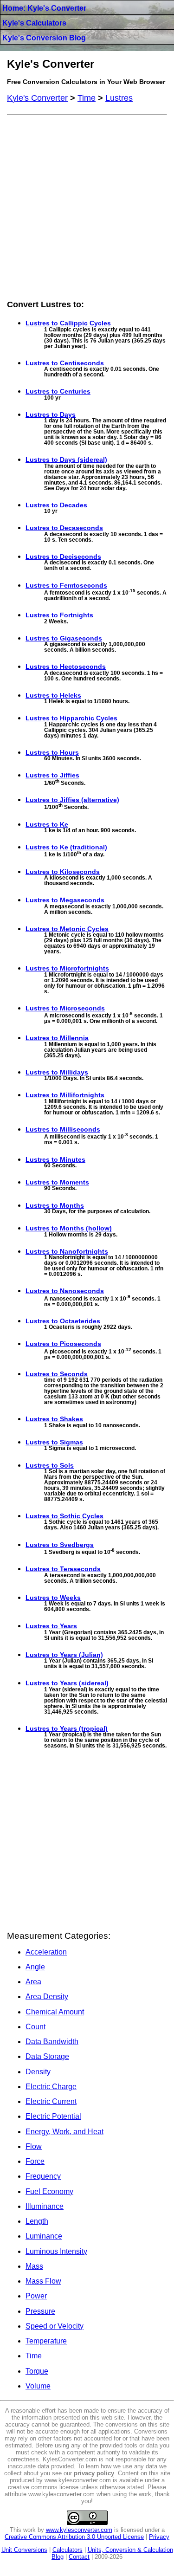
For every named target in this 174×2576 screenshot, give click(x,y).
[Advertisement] (87, 206)
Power (36, 2296)
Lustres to (68, 323)
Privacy (159, 2537)
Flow (34, 2146)
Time (34, 2356)
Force (35, 2161)
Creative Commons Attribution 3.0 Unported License (74, 2537)
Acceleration (46, 1952)
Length (37, 2221)
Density (38, 2072)
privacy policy (94, 2473)
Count (35, 2027)
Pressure (40, 2311)
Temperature (46, 2341)
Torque (37, 2371)
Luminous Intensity (56, 2251)
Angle (35, 1967)
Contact (79, 2557)
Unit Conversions (24, 2550)
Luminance (44, 2236)
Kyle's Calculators (34, 23)
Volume (38, 2386)
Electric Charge (51, 2087)
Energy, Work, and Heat (64, 2132)
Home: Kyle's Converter (44, 8)
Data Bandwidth (52, 2042)
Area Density (47, 1997)
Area (33, 1982)
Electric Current (51, 2101)
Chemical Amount (55, 2012)
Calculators (68, 2550)
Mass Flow (43, 2281)
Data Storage (47, 2056)
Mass (34, 2266)
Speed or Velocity (55, 2326)
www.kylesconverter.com (79, 2530)
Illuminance (45, 2206)
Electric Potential (53, 2116)
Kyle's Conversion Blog (44, 38)
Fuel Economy (49, 2191)
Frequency (43, 2176)
